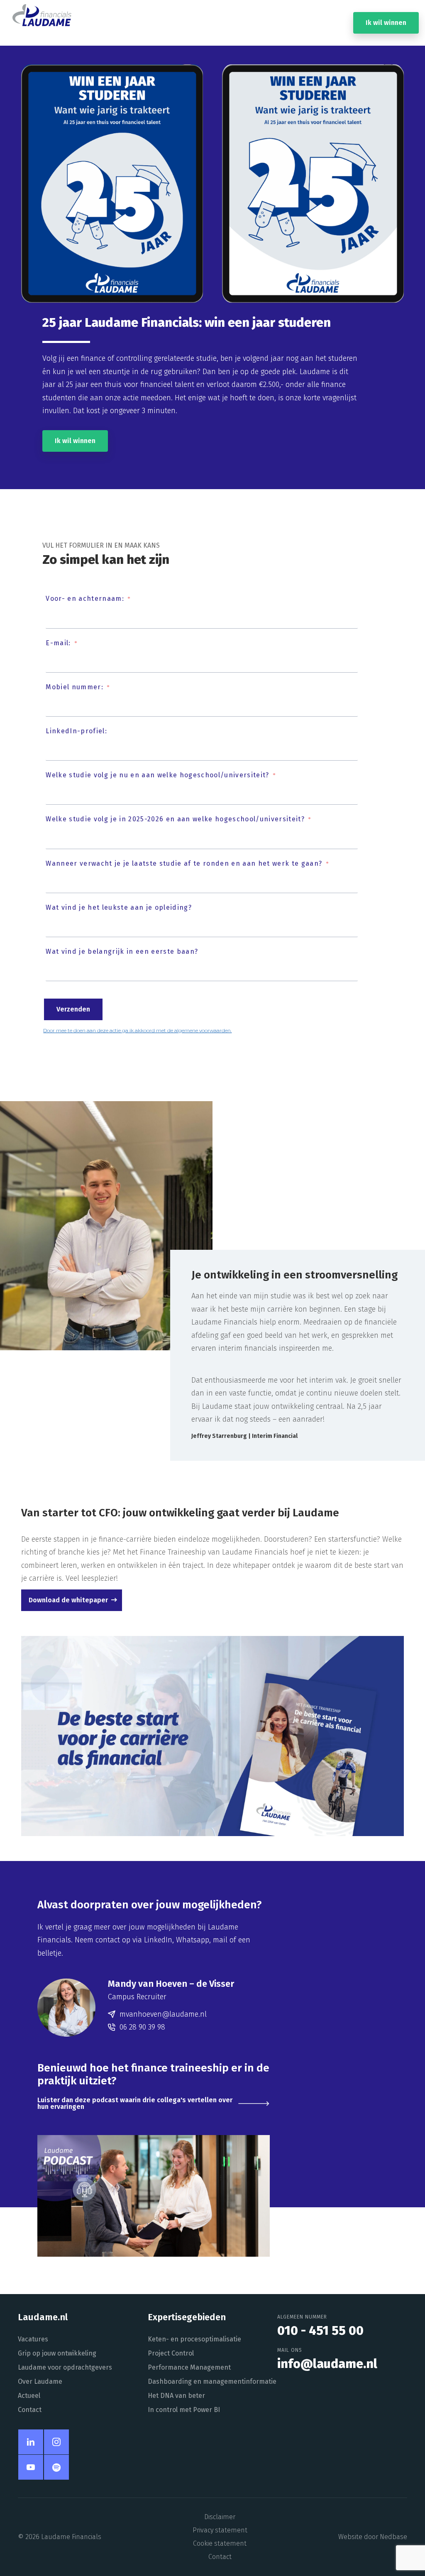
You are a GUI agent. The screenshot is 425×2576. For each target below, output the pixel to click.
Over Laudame (40, 2381)
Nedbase (393, 2537)
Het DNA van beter (176, 2396)
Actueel (29, 2396)
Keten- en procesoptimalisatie (194, 2339)
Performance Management (189, 2367)
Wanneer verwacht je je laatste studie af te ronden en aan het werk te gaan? (184, 863)
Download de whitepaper (68, 1600)
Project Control (171, 2353)
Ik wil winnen (386, 23)
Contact (30, 2410)
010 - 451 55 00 (320, 2331)
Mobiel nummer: (74, 687)
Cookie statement (220, 2543)
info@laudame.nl (327, 2364)
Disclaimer (220, 2517)
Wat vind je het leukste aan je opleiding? (119, 907)
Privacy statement (220, 2530)
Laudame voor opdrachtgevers (65, 2367)
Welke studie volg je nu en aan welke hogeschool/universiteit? (157, 775)
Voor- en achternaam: (85, 599)
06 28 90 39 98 (142, 2027)
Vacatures (33, 2339)
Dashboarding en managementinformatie (212, 2381)
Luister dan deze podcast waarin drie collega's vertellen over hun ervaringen (135, 2103)
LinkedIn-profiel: (76, 731)
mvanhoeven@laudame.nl (163, 2014)
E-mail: (58, 643)
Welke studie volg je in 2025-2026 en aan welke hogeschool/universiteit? (175, 819)
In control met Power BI (184, 2410)
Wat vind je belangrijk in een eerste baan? (122, 951)
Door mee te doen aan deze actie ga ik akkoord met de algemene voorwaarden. (137, 1030)
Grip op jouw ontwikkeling (57, 2353)
